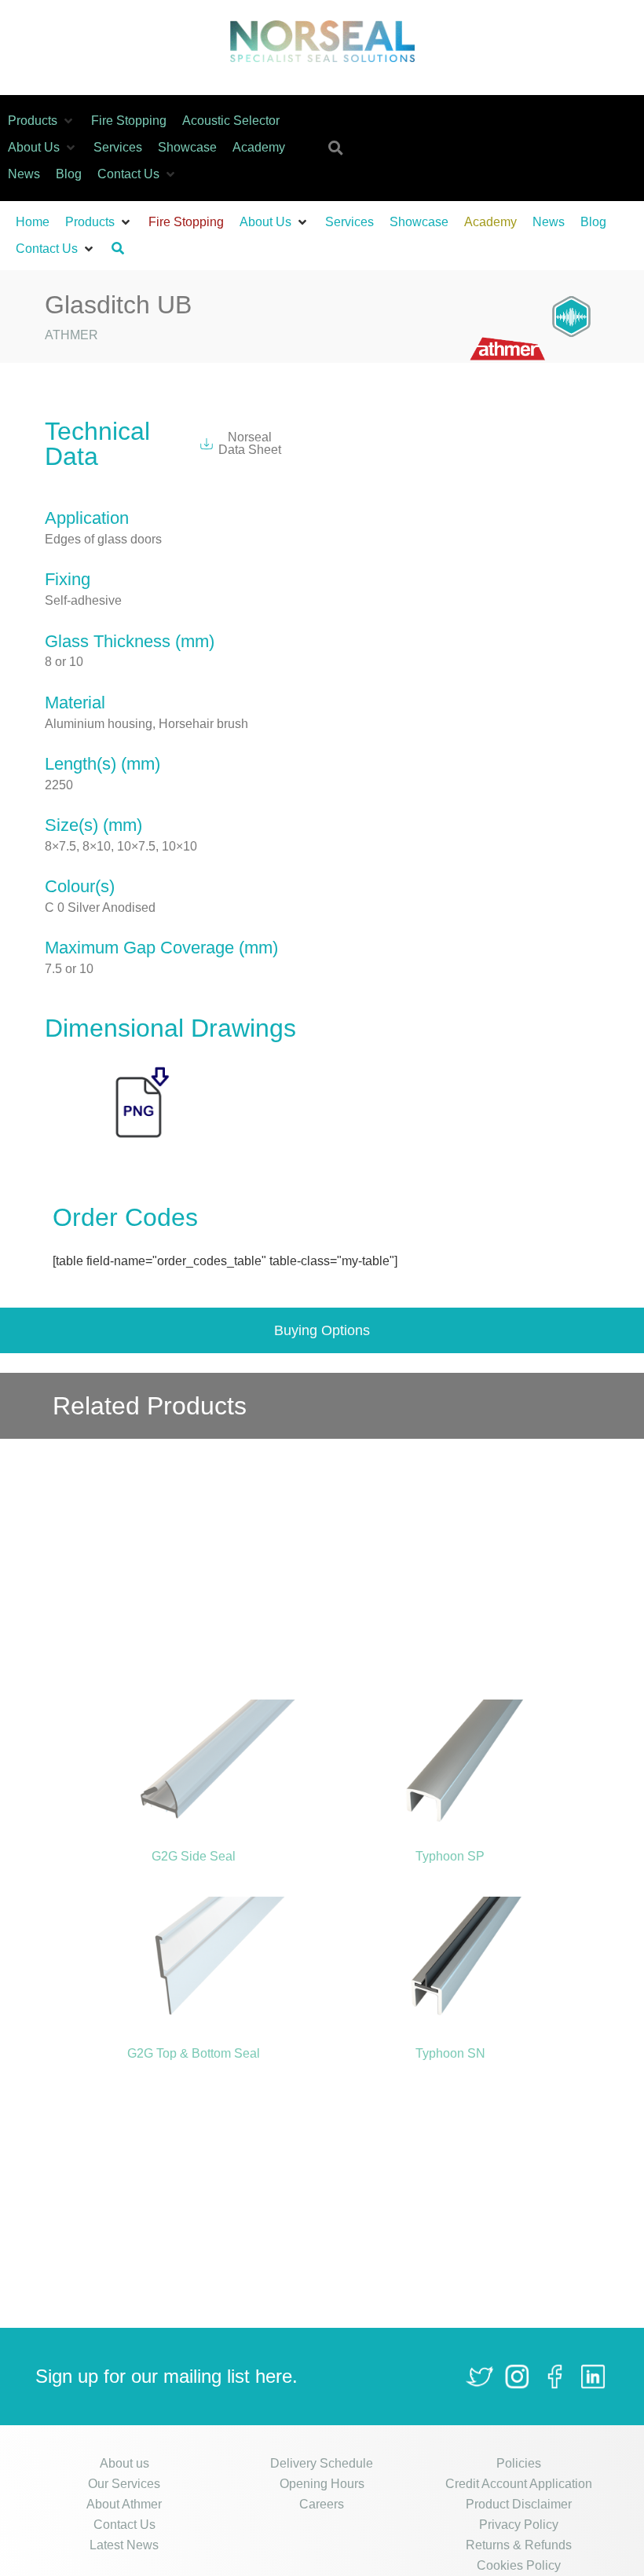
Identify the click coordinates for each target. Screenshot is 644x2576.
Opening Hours (322, 2484)
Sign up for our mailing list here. (166, 2376)
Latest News (124, 2545)
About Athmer (124, 2504)
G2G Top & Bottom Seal (194, 2053)
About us (124, 2463)
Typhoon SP (450, 1856)
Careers (322, 2504)
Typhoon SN (450, 2053)
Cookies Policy (519, 2565)
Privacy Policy (519, 2525)
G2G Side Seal (194, 1856)
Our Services (124, 2484)
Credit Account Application (519, 2484)
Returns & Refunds (519, 2545)
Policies (519, 2463)
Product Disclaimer (519, 2504)
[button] (42, 121)
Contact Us (124, 2525)
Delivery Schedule (322, 2463)
